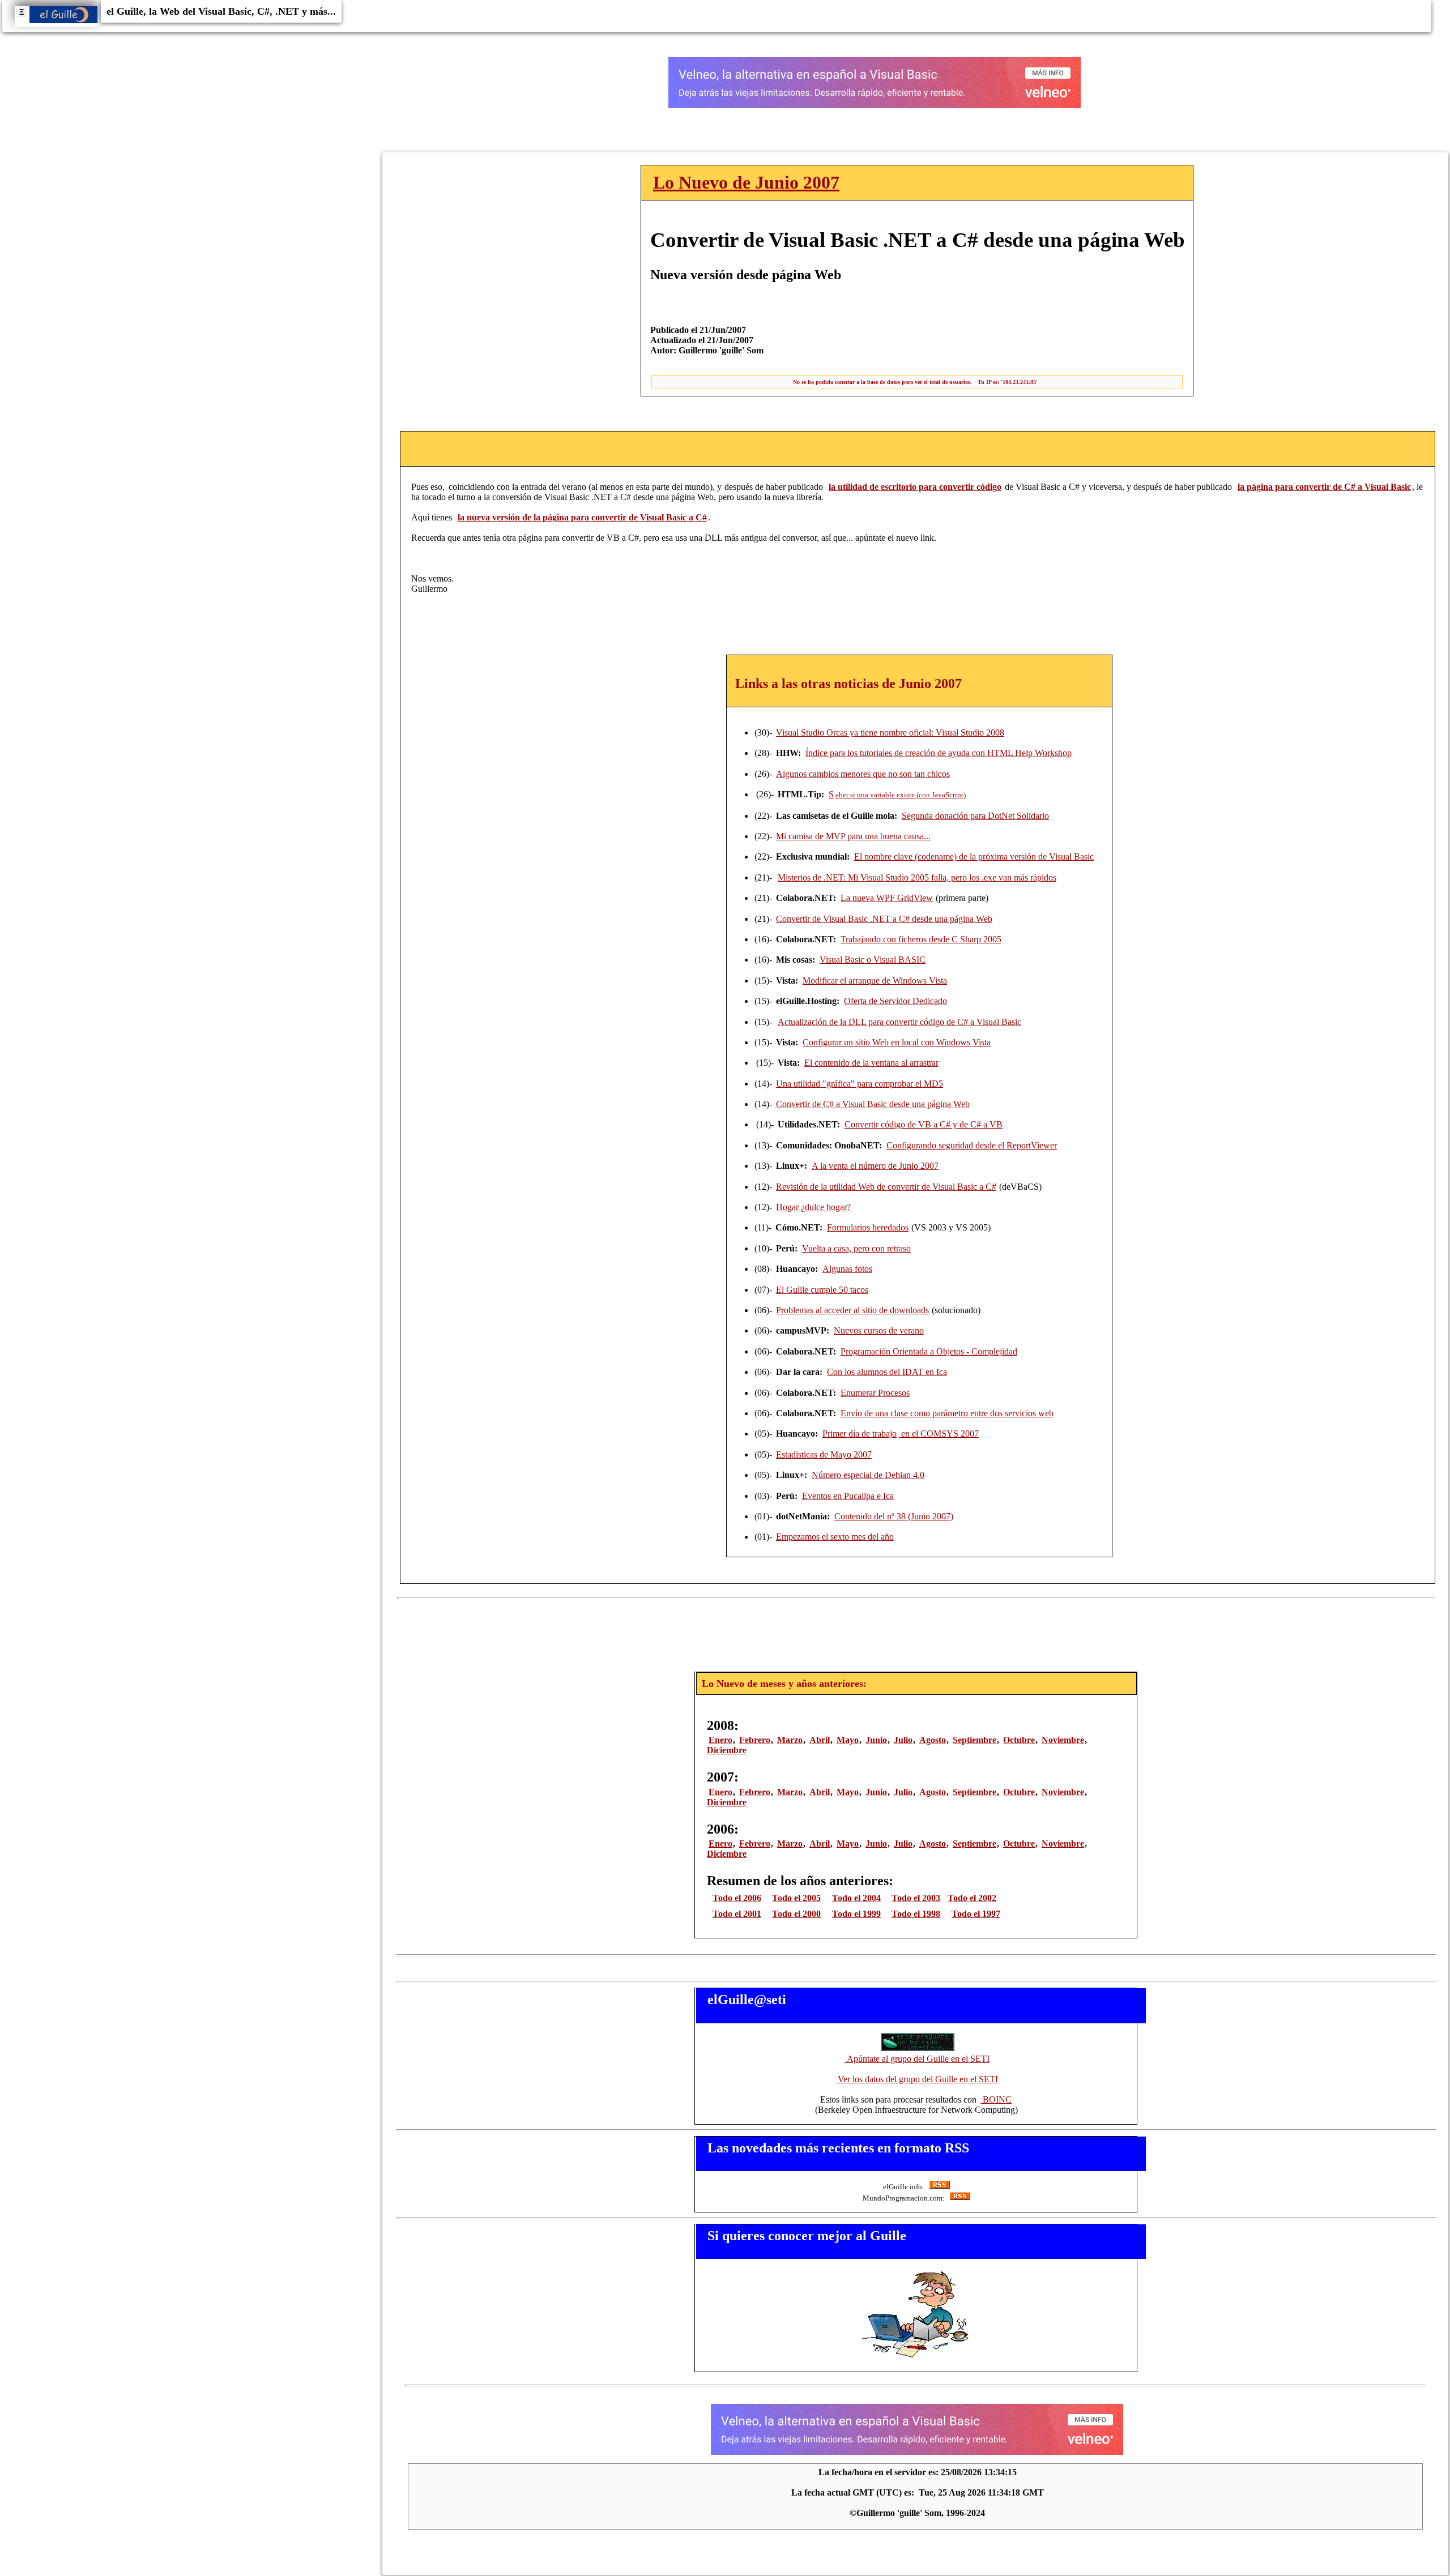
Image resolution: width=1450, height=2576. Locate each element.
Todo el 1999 (856, 1914)
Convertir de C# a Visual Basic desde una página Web (873, 1104)
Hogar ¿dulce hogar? (813, 1207)
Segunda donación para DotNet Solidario (975, 816)
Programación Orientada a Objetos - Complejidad (929, 1351)
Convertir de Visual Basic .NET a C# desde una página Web (884, 919)
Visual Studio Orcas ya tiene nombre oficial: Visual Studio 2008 (890, 732)
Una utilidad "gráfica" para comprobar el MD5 (860, 1084)
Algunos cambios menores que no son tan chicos (863, 774)
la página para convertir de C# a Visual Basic (1324, 487)
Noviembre (1063, 1740)
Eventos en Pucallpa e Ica (848, 1496)
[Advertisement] (919, 1631)
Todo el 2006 (737, 1898)
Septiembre (975, 1740)
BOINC (996, 2099)
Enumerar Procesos (875, 1393)
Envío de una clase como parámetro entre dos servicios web (947, 1413)
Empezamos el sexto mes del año (835, 1537)
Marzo (790, 1740)
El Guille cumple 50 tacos (822, 1290)
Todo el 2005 (796, 1898)
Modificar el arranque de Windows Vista (875, 981)
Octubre (1019, 1740)
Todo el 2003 (916, 1898)
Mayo (848, 1740)
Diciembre (727, 1750)
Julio (903, 1740)
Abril (820, 1740)
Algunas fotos (847, 1269)
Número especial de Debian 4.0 (868, 1475)
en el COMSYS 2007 (939, 1434)
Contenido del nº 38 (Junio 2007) (894, 1516)
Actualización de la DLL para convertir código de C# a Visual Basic (899, 1022)
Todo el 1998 (916, 1914)
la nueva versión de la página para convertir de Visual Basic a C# (582, 517)
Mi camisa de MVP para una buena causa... (853, 836)
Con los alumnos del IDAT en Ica (887, 1372)
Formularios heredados (868, 1227)
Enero (720, 1740)
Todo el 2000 (796, 1914)
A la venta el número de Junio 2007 (875, 1166)
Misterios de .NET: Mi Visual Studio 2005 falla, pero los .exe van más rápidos (917, 877)
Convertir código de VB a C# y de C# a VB (924, 1124)
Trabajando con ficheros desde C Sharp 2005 (921, 939)
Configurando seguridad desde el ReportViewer (972, 1145)
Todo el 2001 (737, 1914)
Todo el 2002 (972, 1898)
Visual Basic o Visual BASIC (873, 960)
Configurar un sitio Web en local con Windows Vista (897, 1042)
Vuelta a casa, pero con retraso (856, 1248)
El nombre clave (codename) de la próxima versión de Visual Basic (974, 856)
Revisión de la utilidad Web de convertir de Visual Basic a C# (886, 1187)
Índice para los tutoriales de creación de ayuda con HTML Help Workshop (939, 753)
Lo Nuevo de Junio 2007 (746, 182)
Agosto (933, 1740)
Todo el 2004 (856, 1898)
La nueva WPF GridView (887, 898)
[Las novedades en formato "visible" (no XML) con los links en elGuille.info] (939, 2187)
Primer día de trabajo (860, 1434)
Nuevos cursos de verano (879, 1330)
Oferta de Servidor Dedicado (895, 1001)
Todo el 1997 (976, 1914)
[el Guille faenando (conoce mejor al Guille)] (917, 2357)
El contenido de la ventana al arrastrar (871, 1063)
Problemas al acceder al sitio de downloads (852, 1310)
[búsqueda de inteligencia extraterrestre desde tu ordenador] (917, 2049)
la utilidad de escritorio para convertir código (915, 487)
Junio (876, 1740)
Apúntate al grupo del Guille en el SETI (917, 2059)
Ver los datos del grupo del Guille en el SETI (917, 2079)
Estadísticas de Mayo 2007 (824, 1454)
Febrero (755, 1740)
